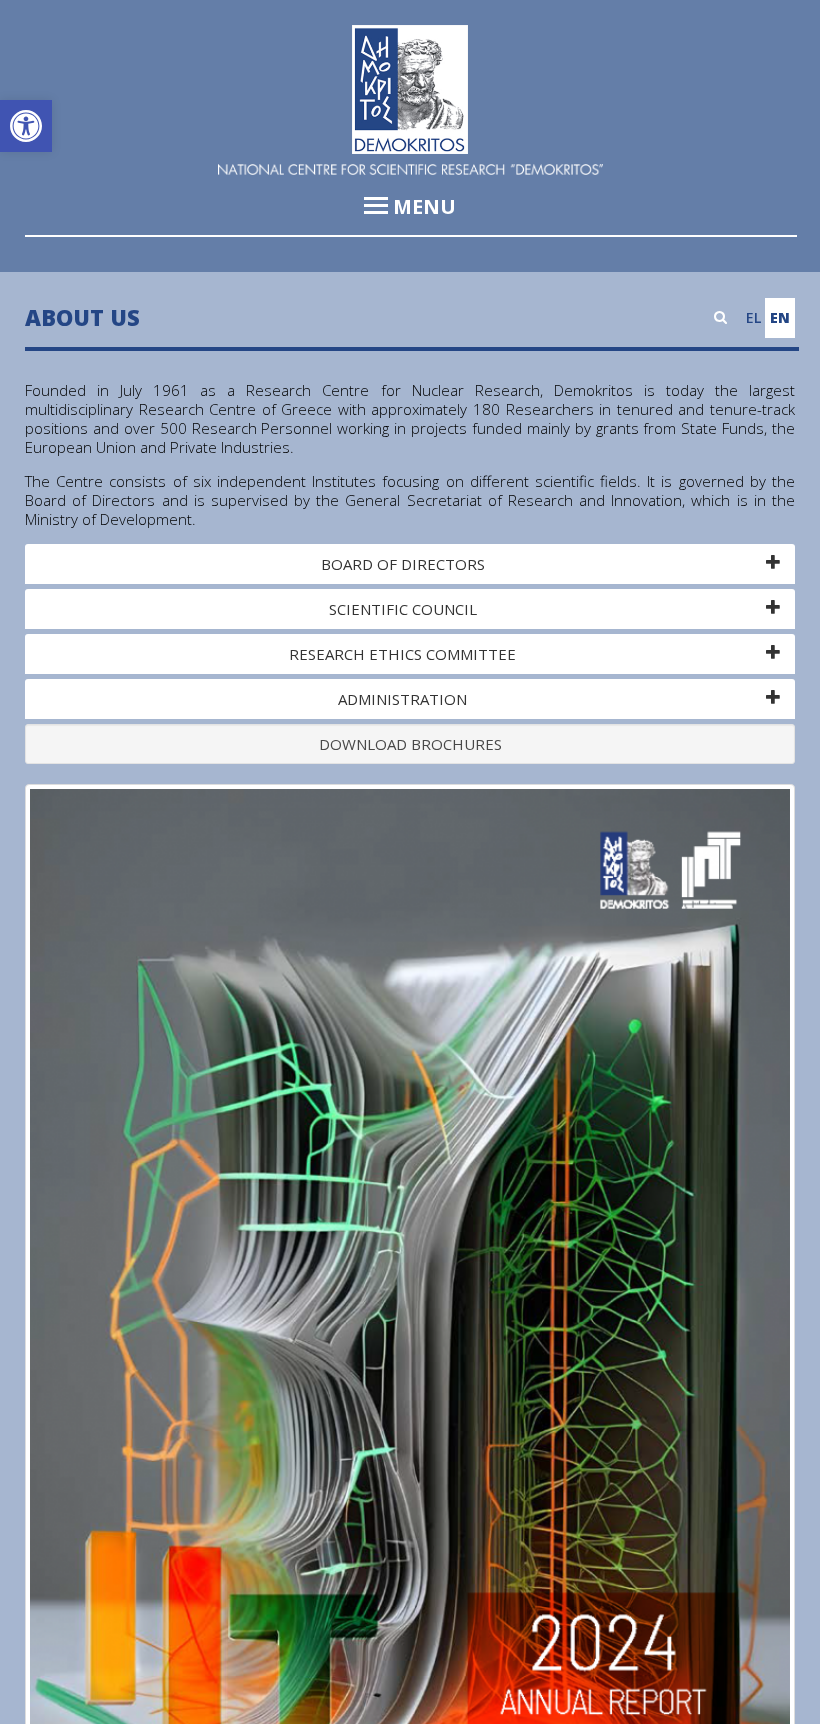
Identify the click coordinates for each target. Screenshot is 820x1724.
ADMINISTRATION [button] (402, 699)
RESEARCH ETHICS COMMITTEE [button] (402, 654)
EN (780, 317)
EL (753, 317)
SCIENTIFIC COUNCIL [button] (403, 609)
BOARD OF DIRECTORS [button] (403, 564)
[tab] (410, 564)
